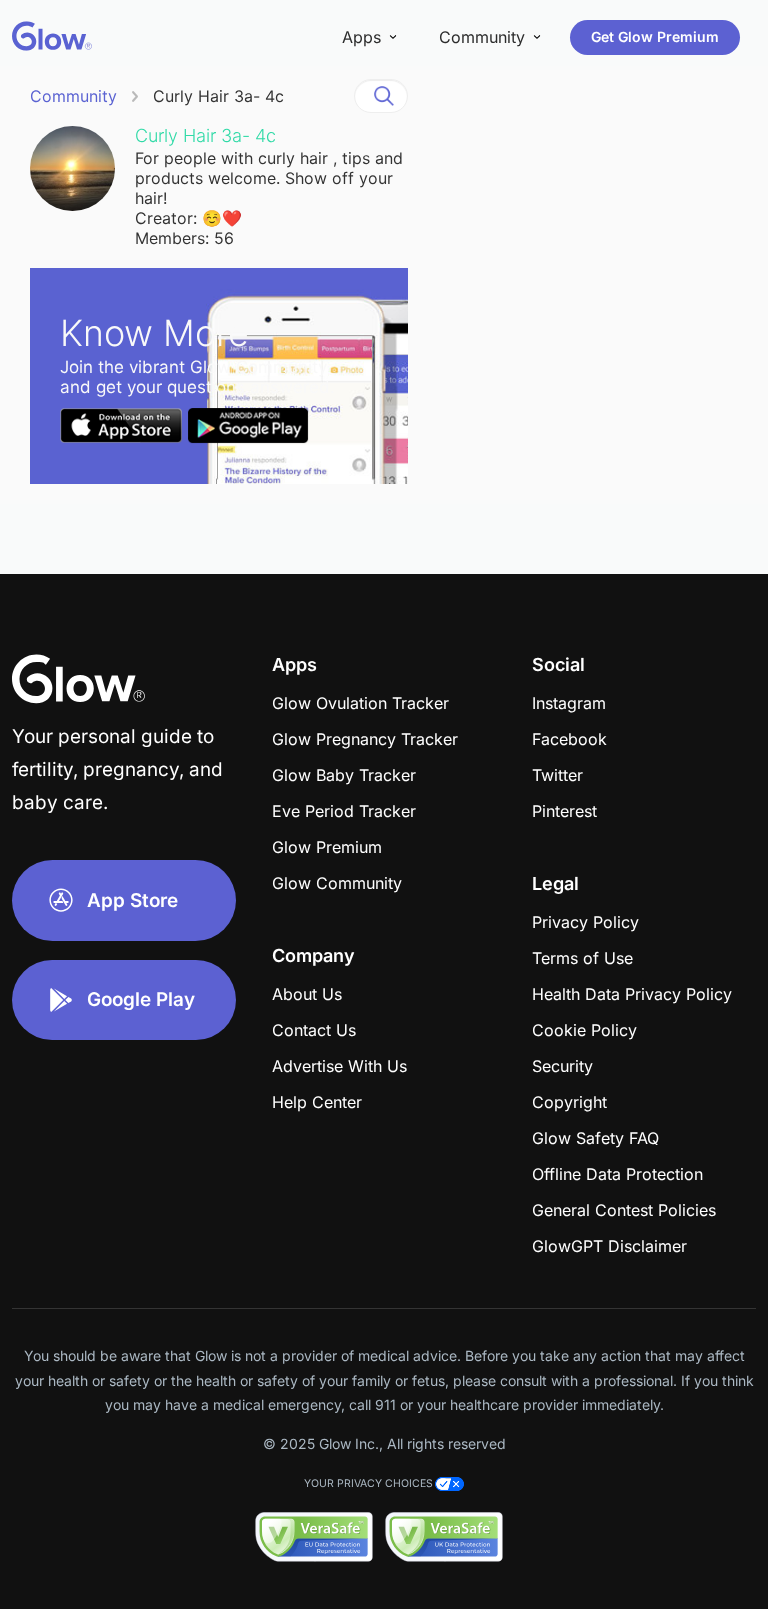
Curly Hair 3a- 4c (218, 96)
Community (73, 96)
